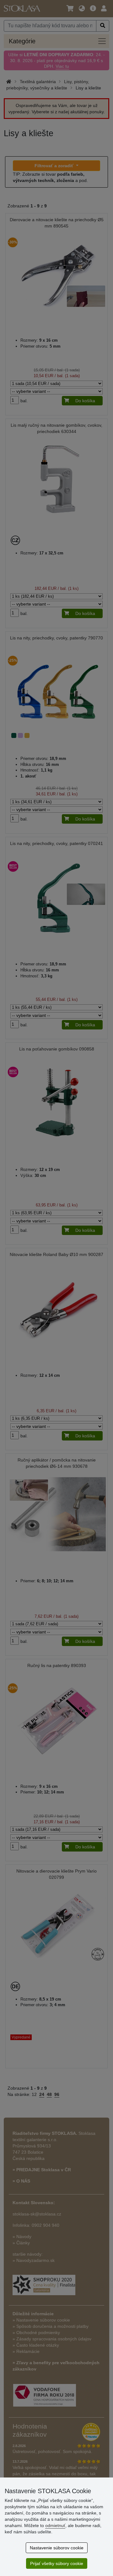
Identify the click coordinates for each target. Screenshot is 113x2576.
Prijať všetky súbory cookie (57, 2563)
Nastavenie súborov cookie (57, 2548)
